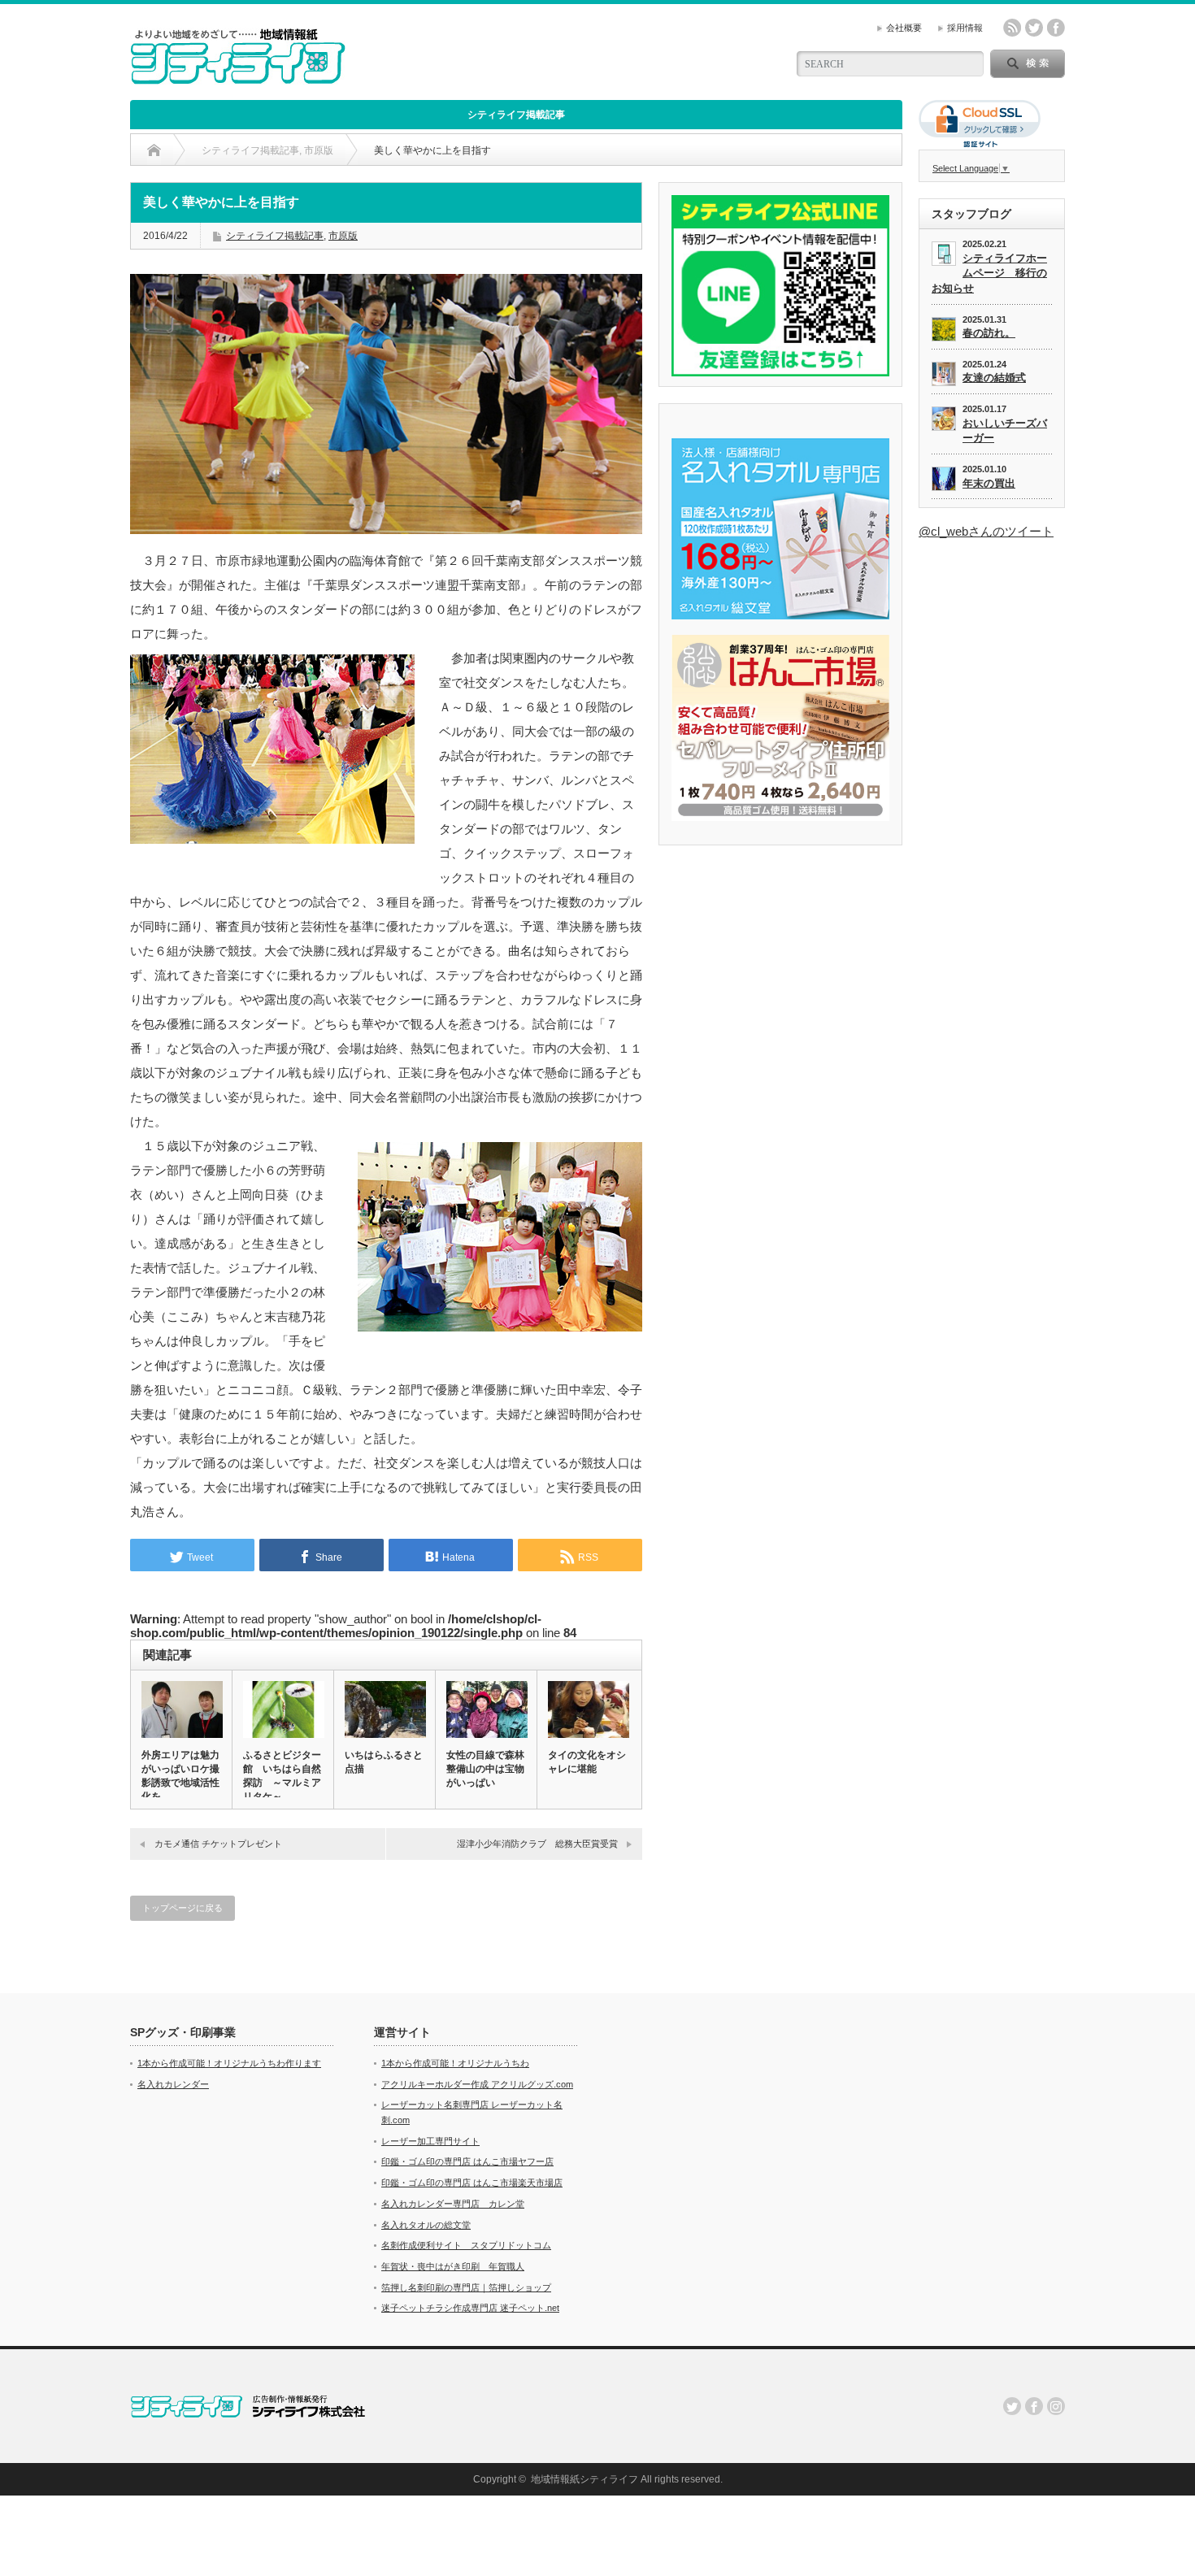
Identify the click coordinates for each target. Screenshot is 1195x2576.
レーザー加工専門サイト (430, 2141)
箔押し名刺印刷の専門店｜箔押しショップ (466, 2287)
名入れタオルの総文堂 (426, 2225)
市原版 (343, 236)
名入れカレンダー (173, 2084)
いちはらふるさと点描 (384, 1762)
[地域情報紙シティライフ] (238, 78)
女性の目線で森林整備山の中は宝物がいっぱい (485, 1769)
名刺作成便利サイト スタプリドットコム (466, 2245)
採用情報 (965, 28)
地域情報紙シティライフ (584, 2479)
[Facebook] (1034, 2406)
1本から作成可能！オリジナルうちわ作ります (229, 2063)
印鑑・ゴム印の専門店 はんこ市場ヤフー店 (467, 2161)
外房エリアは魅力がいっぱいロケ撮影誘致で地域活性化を (180, 1776)
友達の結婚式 (994, 378)
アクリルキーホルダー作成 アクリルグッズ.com (477, 2084)
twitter (1034, 28)
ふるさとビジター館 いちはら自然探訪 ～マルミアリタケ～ (282, 1776)
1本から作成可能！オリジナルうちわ (455, 2063)
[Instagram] (1056, 2406)
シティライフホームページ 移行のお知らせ (989, 273)
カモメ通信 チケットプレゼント (218, 1844)
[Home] (154, 150)
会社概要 (904, 28)
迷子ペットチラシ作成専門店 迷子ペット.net (470, 2308)
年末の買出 (989, 483)
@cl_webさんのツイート (986, 531)
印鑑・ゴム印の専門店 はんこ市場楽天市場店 (472, 2183)
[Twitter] (1012, 2406)
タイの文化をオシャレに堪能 (587, 1762)
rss (1012, 28)
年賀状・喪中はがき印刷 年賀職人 (453, 2266)
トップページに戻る (183, 1908)
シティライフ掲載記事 (516, 115)
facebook (1056, 28)
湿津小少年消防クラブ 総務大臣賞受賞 (537, 1844)
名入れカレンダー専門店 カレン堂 (453, 2204)
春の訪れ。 (989, 333)
